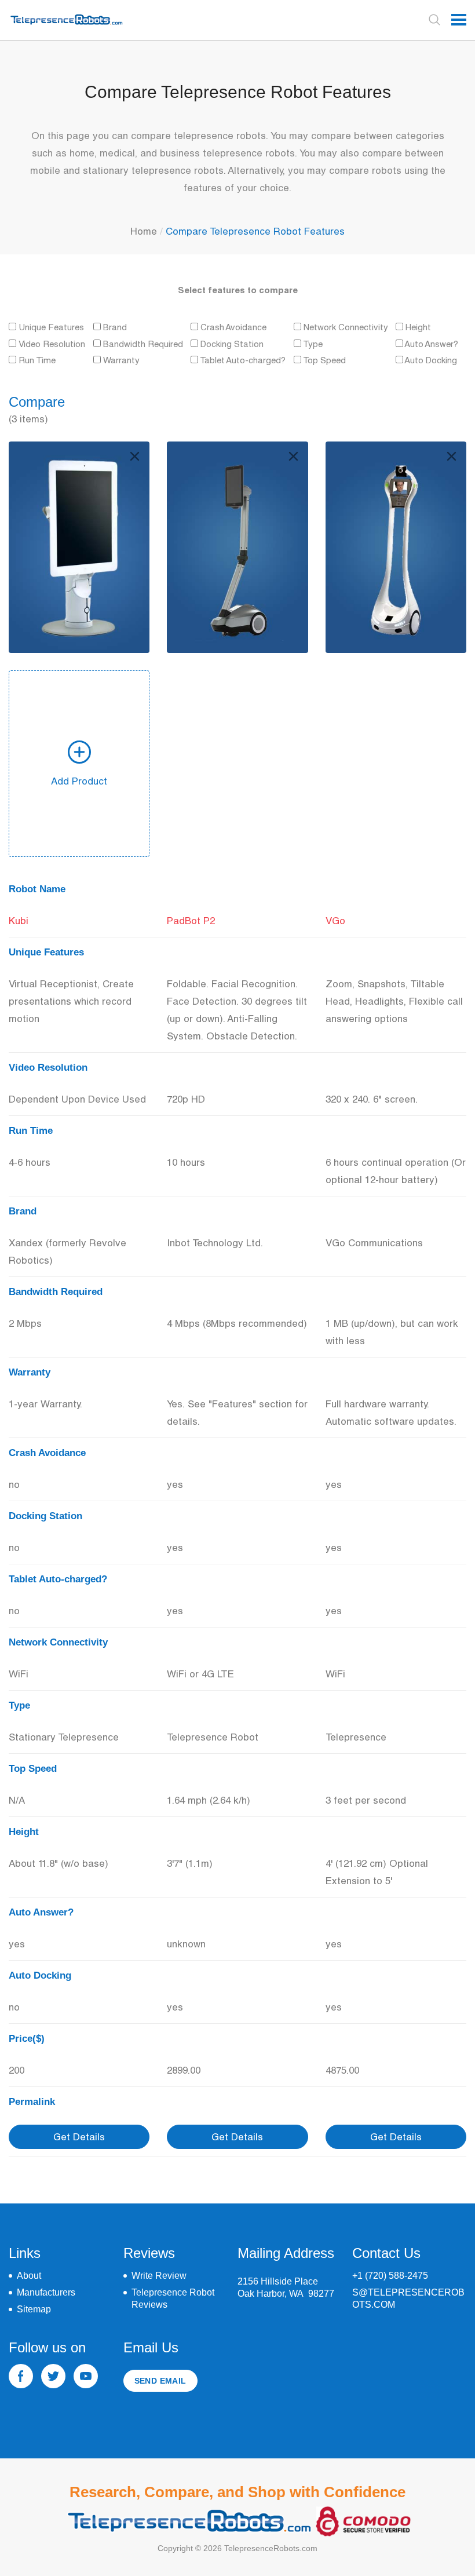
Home (144, 231)
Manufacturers (46, 2292)
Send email (160, 2381)
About (29, 2276)
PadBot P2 (191, 920)
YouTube (86, 2376)
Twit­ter (53, 2376)
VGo (335, 920)
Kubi (19, 920)
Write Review (159, 2276)
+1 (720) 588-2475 (390, 2276)
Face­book (21, 2376)
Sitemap (34, 2309)
